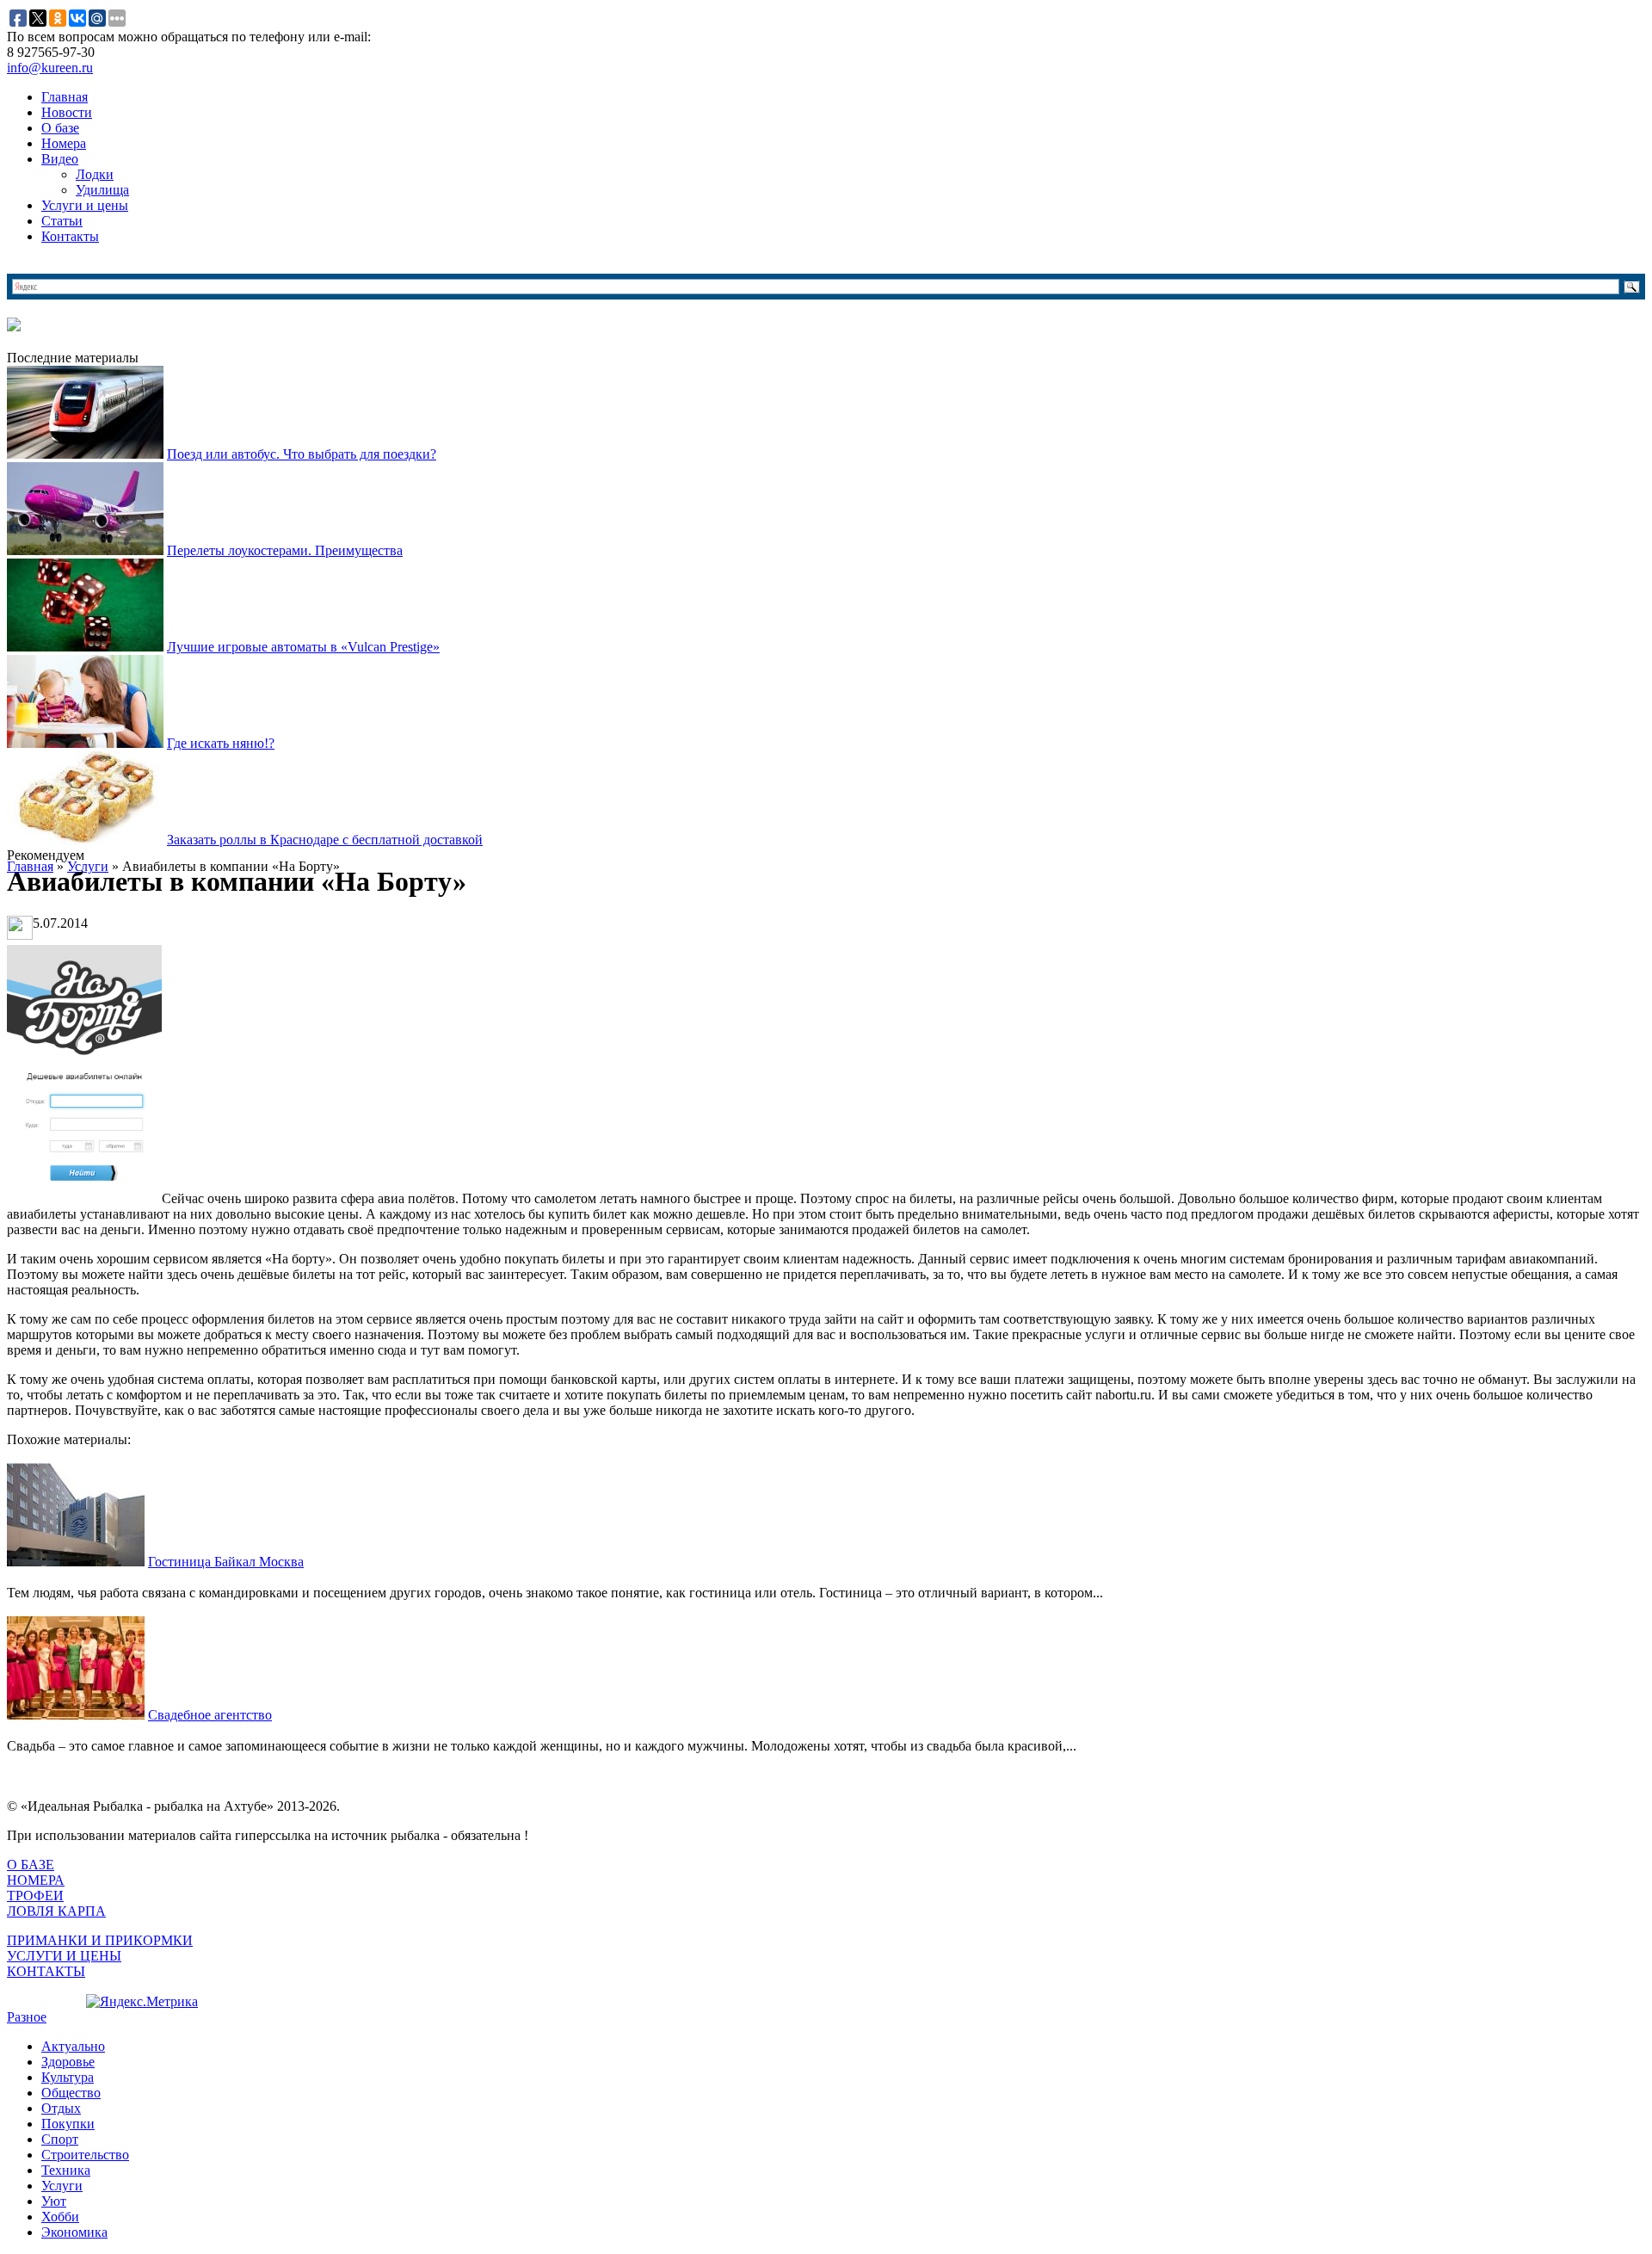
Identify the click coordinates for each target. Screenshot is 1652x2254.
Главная (65, 97)
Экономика (74, 2232)
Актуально (73, 2046)
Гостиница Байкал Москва (226, 1562)
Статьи (62, 221)
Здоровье (68, 2062)
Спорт (60, 2139)
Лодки (95, 174)
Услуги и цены (85, 205)
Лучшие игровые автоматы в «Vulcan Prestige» (303, 647)
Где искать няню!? (221, 743)
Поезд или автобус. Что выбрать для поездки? (302, 454)
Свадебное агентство (210, 1715)
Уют (54, 2201)
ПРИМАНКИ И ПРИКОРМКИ (100, 1940)
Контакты (70, 236)
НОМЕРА (36, 1880)
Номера (64, 143)
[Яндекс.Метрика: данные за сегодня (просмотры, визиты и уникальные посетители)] (142, 2002)
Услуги (62, 2186)
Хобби (60, 2217)
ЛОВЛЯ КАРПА (56, 1911)
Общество (71, 2093)
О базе (60, 128)
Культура (68, 2077)
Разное (27, 2017)
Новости (67, 112)
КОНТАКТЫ (46, 1971)
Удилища (102, 190)
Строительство (85, 2155)
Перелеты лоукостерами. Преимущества (285, 550)
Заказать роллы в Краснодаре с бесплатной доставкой (325, 840)
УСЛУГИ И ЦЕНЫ (64, 1956)
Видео (60, 159)
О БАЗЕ (31, 1865)
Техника (66, 2170)
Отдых (61, 2108)
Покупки (68, 2124)
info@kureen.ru (50, 68)
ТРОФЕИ (35, 1896)
